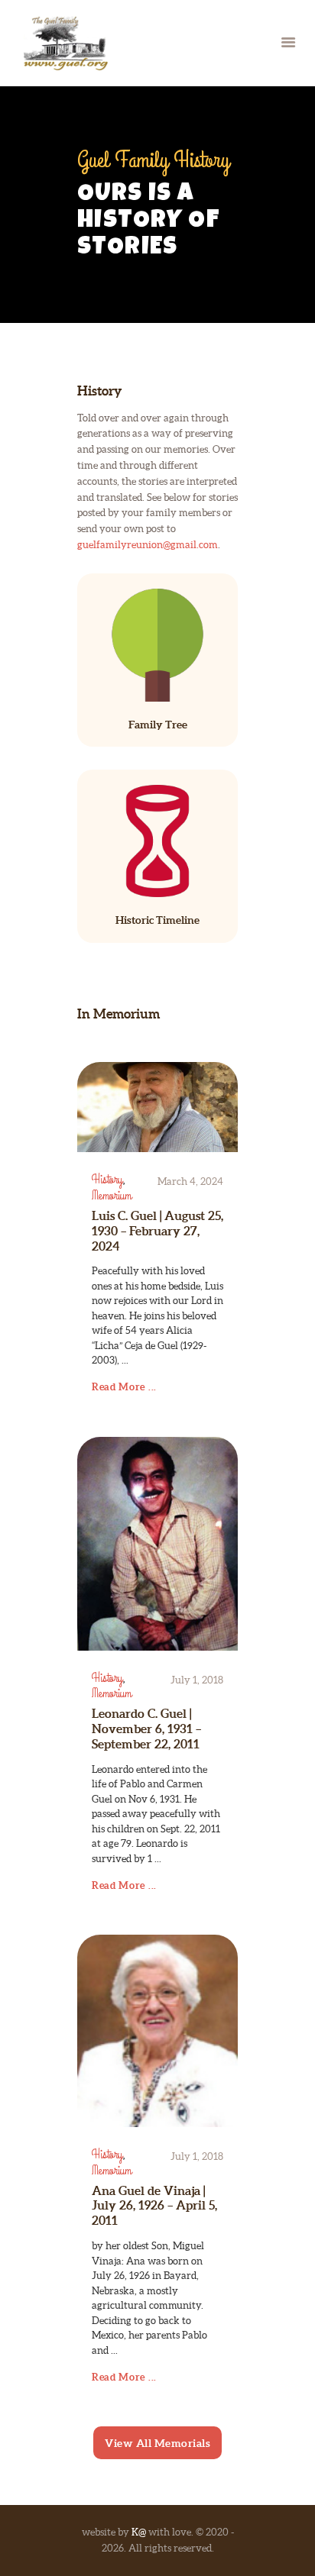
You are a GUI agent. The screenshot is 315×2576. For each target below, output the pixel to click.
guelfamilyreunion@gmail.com (148, 545)
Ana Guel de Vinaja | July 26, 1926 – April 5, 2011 (154, 2206)
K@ (139, 2532)
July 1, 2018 (197, 1680)
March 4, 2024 (190, 1181)
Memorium (112, 1196)
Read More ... (124, 1387)
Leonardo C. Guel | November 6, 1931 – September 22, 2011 (146, 1729)
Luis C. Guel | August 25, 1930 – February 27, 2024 (157, 1231)
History (107, 1180)
